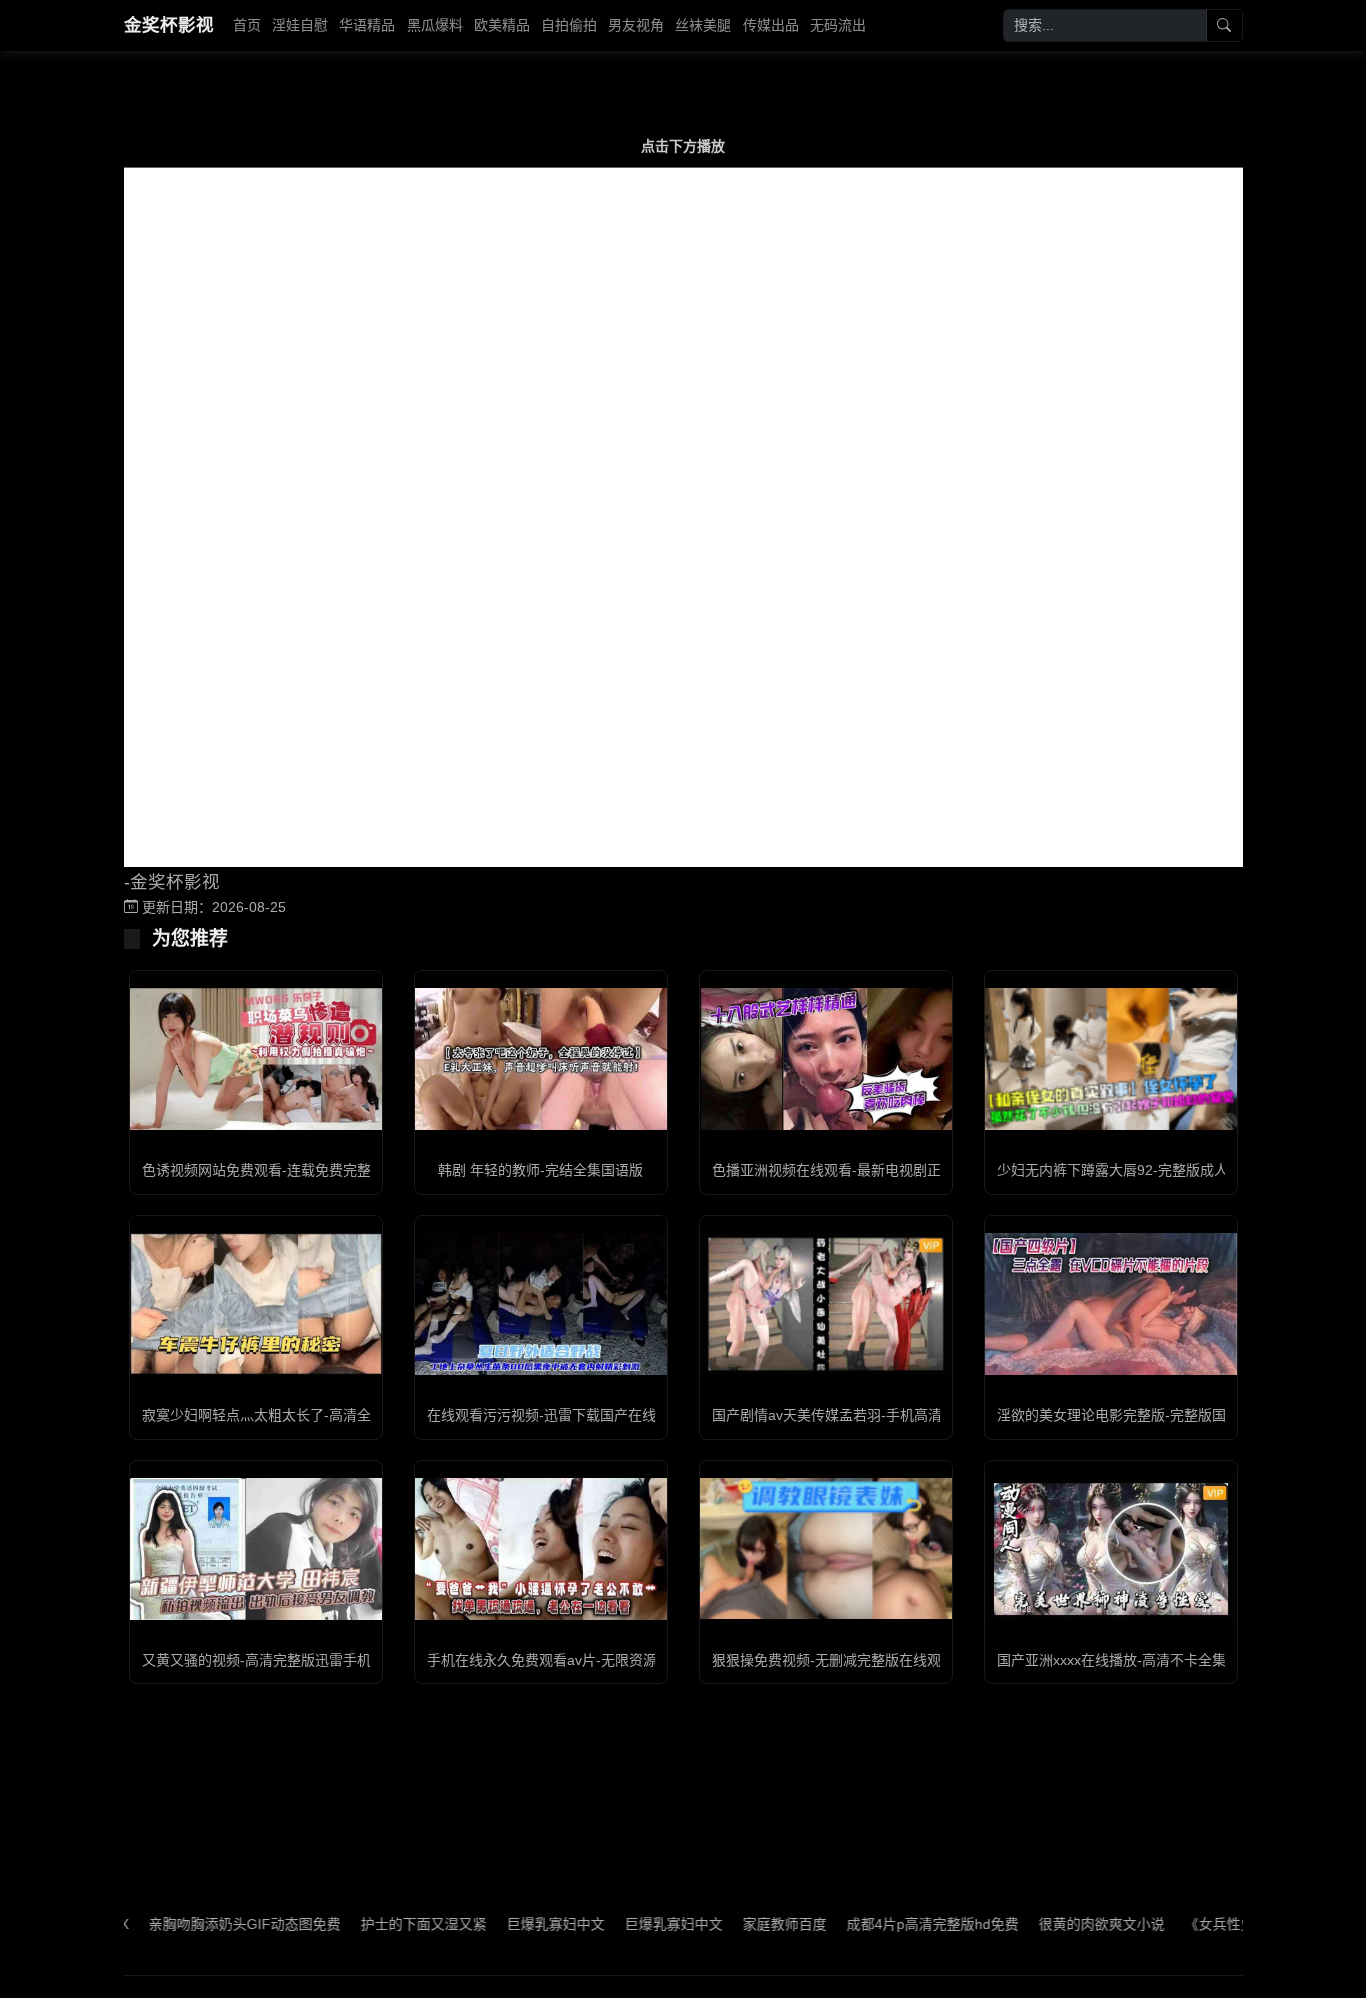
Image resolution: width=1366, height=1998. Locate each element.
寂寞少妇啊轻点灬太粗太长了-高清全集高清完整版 (298, 1415)
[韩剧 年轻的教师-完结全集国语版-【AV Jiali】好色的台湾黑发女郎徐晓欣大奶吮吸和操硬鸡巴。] (541, 1059)
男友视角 (636, 25)
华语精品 (367, 25)
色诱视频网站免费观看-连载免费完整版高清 (277, 1170)
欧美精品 (502, 25)
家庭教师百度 (744, 1924)
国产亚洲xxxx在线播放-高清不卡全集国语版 (1132, 1660)
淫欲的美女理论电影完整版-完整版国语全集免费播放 (1160, 1415)
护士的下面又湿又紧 (383, 1924)
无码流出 (838, 25)
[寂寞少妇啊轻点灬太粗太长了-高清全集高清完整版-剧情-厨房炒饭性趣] (256, 1304)
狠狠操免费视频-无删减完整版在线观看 (833, 1660)
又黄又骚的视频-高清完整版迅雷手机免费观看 (284, 1660)
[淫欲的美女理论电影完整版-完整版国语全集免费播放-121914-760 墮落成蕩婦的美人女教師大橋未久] (1111, 1304)
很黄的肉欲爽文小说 (1061, 1924)
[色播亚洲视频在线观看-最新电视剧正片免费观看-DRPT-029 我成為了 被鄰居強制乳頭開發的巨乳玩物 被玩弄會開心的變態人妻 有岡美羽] (826, 1059)
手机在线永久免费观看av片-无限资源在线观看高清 (584, 1660)
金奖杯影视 (169, 25)
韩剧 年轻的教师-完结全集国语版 (540, 1170)
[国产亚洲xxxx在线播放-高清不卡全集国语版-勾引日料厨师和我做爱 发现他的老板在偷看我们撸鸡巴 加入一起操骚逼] (1111, 1549)
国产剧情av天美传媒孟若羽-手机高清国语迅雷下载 (869, 1415)
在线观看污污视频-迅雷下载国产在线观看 (555, 1415)
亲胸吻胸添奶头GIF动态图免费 (204, 1924)
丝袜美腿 (703, 25)
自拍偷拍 (569, 25)
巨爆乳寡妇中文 (515, 1924)
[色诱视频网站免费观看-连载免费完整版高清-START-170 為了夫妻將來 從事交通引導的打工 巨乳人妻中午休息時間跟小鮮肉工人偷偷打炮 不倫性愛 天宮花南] (256, 1059)
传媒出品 (771, 25)
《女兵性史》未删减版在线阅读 (1242, 1924)
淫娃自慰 (300, 25)
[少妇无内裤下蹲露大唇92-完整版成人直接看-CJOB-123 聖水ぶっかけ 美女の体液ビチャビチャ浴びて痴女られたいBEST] (1111, 1059)
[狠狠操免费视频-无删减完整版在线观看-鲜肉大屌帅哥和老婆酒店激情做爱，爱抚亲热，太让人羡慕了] (826, 1548)
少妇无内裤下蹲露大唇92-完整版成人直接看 (1133, 1170)
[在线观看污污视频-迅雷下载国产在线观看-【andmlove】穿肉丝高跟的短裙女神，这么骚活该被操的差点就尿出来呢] (541, 1304)
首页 (247, 25)
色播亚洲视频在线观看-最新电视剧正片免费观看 (861, 1170)
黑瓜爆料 (435, 25)
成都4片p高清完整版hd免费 (892, 1924)
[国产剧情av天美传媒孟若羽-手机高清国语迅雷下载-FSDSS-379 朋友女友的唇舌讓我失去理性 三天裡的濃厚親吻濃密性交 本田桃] (826, 1304)
